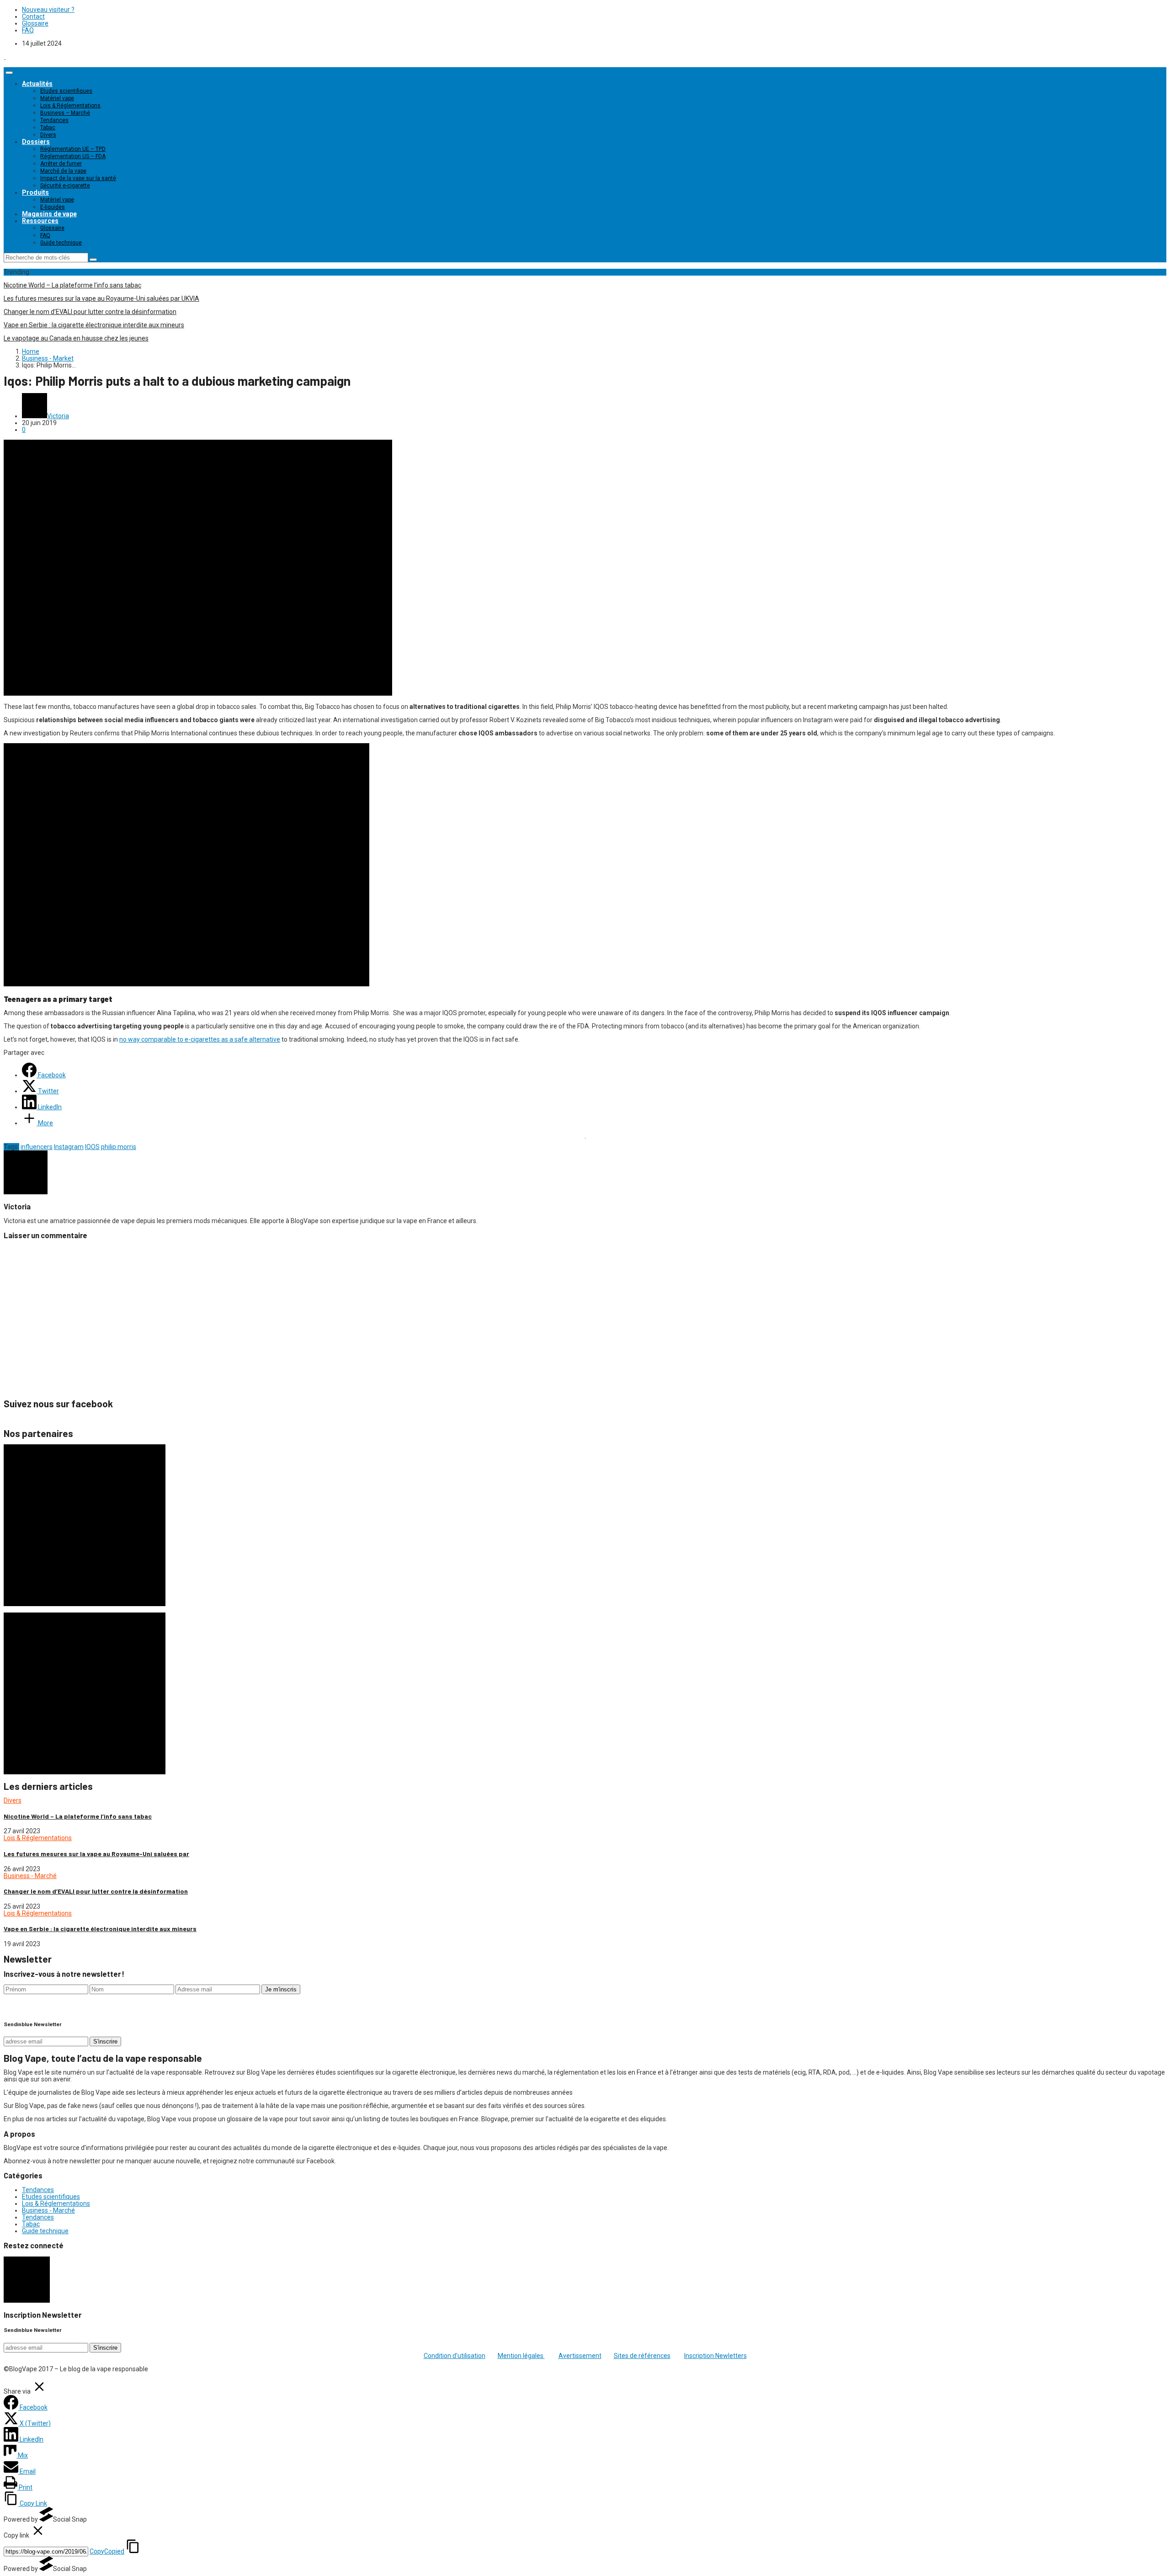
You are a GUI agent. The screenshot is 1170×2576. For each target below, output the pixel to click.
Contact (33, 16)
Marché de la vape (63, 171)
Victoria (58, 416)
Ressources (40, 221)
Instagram (69, 1147)
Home (31, 351)
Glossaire (35, 23)
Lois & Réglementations (70, 106)
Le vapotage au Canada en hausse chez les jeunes (76, 338)
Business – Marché (65, 113)
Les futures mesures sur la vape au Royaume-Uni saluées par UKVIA (101, 298)
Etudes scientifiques (66, 91)
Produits (35, 192)
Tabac (48, 128)
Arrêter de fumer (61, 164)
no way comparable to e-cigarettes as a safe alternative (200, 1039)
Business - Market (48, 358)
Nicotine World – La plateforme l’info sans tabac (72, 285)
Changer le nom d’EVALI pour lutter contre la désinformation (90, 312)
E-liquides (53, 207)
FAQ (28, 30)
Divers (48, 135)
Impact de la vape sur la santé (78, 178)
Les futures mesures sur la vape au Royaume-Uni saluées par (96, 1854)
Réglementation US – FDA (73, 156)
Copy (107, 2551)
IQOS (92, 1147)
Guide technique (61, 243)
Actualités (37, 84)
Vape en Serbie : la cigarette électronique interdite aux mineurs (94, 325)
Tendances (54, 120)
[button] (186, 865)
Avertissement (580, 2356)
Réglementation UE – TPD (73, 149)
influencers (37, 1147)
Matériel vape (57, 98)
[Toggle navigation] (9, 73)
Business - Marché (30, 1876)
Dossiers (36, 142)
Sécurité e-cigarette (65, 186)
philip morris (119, 1147)
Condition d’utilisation (455, 2356)
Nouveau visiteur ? (48, 10)
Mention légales (521, 2356)
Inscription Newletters (715, 2356)
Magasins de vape (49, 214)
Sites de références (642, 2356)
